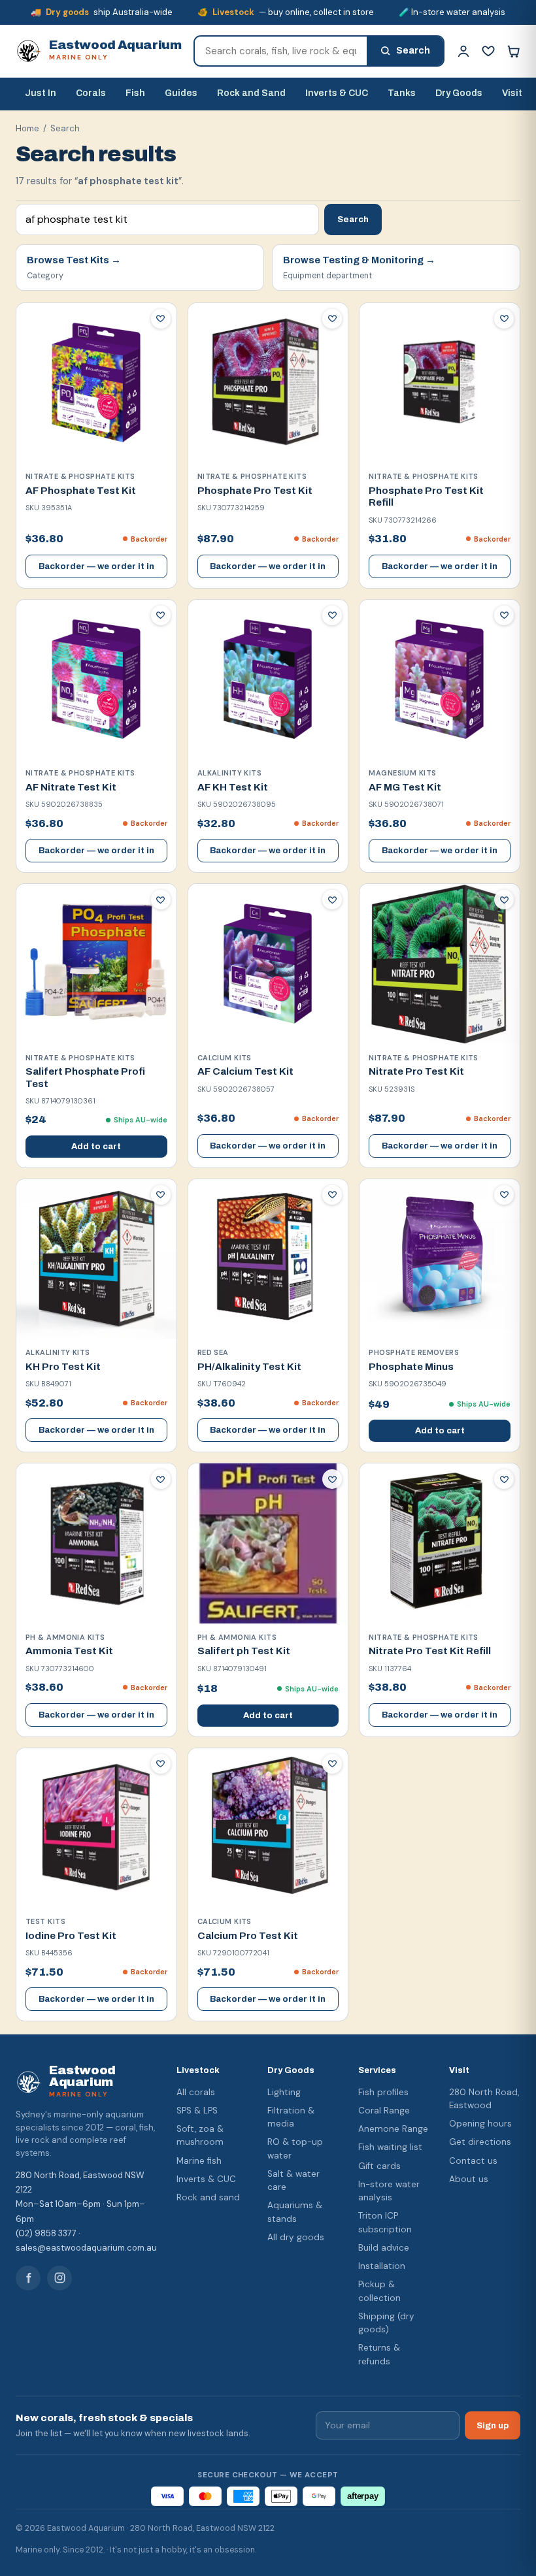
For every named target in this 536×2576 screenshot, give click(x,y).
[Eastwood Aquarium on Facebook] (28, 2278)
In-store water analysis (389, 2191)
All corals (196, 2092)
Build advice (384, 2248)
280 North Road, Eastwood (484, 2099)
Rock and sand (208, 2197)
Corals (91, 93)
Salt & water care (293, 2180)
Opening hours (480, 2124)
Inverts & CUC (337, 93)
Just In (41, 93)
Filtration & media (291, 2117)
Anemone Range (393, 2129)
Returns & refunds (379, 2354)
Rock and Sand (251, 93)
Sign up (493, 2425)
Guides (181, 93)
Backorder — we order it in (96, 566)
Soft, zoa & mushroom (200, 2135)
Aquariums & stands (295, 2212)
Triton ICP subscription (385, 2222)
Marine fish (199, 2161)
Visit (512, 93)
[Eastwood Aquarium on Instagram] (59, 2278)
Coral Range (384, 2111)
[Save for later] (161, 319)
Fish (135, 93)
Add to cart (96, 1147)
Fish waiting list (390, 2147)
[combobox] (281, 51)
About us (469, 2179)
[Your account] (463, 51)
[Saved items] (488, 51)
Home (27, 128)
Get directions (480, 2142)
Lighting (284, 2092)
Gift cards (379, 2166)
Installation (382, 2266)
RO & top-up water (295, 2148)
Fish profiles (383, 2092)
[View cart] (513, 51)
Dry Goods (459, 93)
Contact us (473, 2161)
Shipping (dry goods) (386, 2323)
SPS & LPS (197, 2111)
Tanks (402, 93)
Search (353, 219)
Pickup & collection (379, 2291)
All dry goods (296, 2237)
